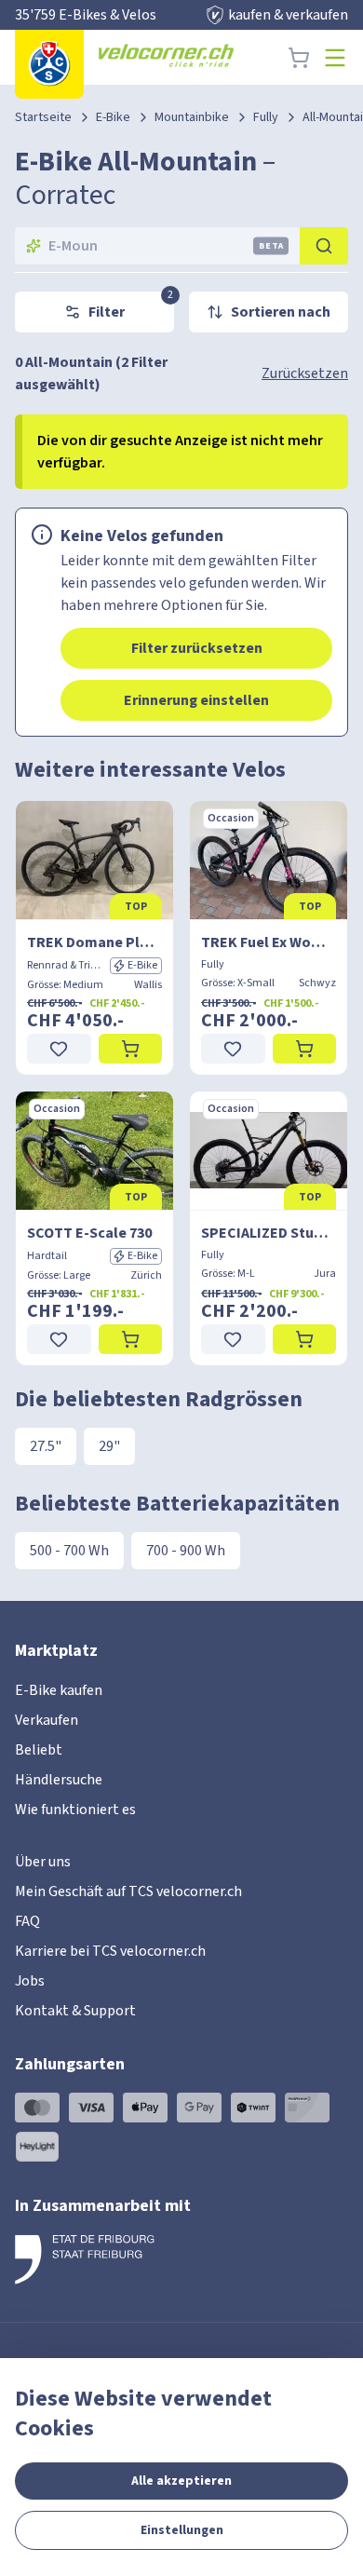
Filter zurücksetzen (197, 648)
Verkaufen (47, 1720)
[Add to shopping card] (131, 1049)
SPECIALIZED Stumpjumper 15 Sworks (269, 1233)
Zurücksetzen (305, 373)
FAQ (27, 1921)
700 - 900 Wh (186, 1551)
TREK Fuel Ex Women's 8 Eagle (269, 942)
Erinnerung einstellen (196, 700)
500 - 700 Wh (69, 1551)
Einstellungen (182, 2530)
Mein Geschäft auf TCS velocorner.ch (128, 1891)
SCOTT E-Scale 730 (89, 1233)
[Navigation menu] (335, 58)
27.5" (46, 1446)
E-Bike (113, 117)
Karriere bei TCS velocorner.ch (110, 1951)
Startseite (43, 117)
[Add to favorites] (59, 1049)
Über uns (43, 1862)
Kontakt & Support (75, 2011)
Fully (266, 117)
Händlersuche (59, 1780)
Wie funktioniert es (75, 1810)
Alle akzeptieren (181, 2481)
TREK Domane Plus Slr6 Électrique (94, 942)
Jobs (30, 1981)
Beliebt (39, 1750)
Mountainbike (192, 117)
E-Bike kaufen (59, 1690)
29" (109, 1446)
